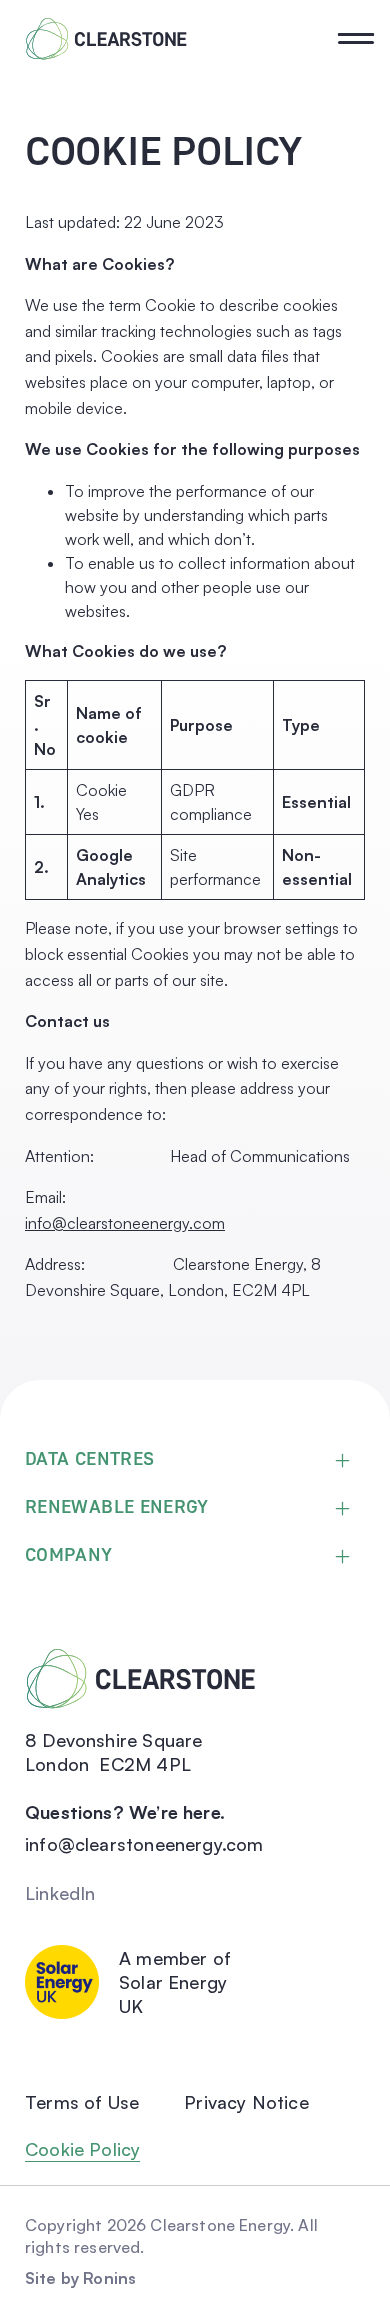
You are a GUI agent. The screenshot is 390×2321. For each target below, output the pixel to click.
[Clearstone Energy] (106, 39)
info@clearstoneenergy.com (125, 1223)
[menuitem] (201, 209)
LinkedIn (60, 1893)
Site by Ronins (80, 2278)
